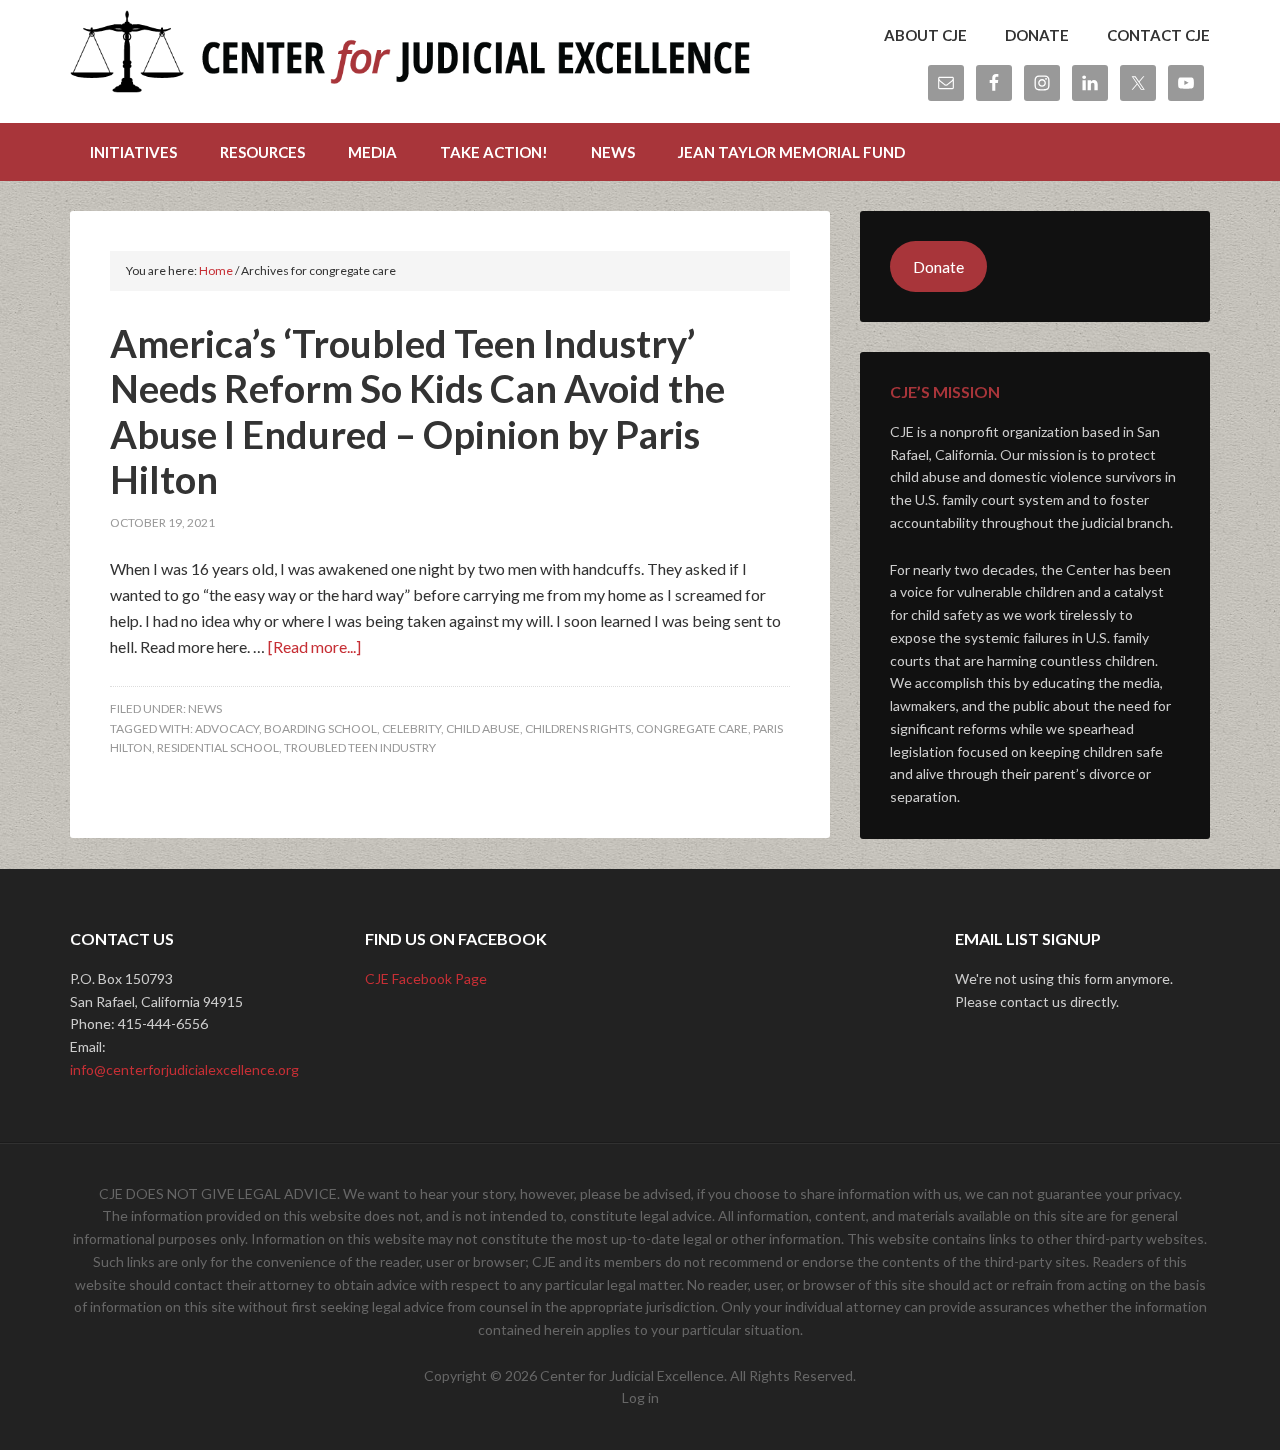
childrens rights (578, 728)
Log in (640, 1397)
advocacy (227, 728)
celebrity (411, 728)
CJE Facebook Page (426, 978)
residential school (218, 747)
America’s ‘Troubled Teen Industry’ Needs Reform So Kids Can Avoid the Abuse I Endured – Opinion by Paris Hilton (417, 411)
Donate (938, 266)
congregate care (692, 728)
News (205, 708)
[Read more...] (314, 646)
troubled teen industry (360, 747)
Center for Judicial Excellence (410, 60)
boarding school (320, 728)
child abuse (483, 728)
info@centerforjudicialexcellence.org (184, 1069)
